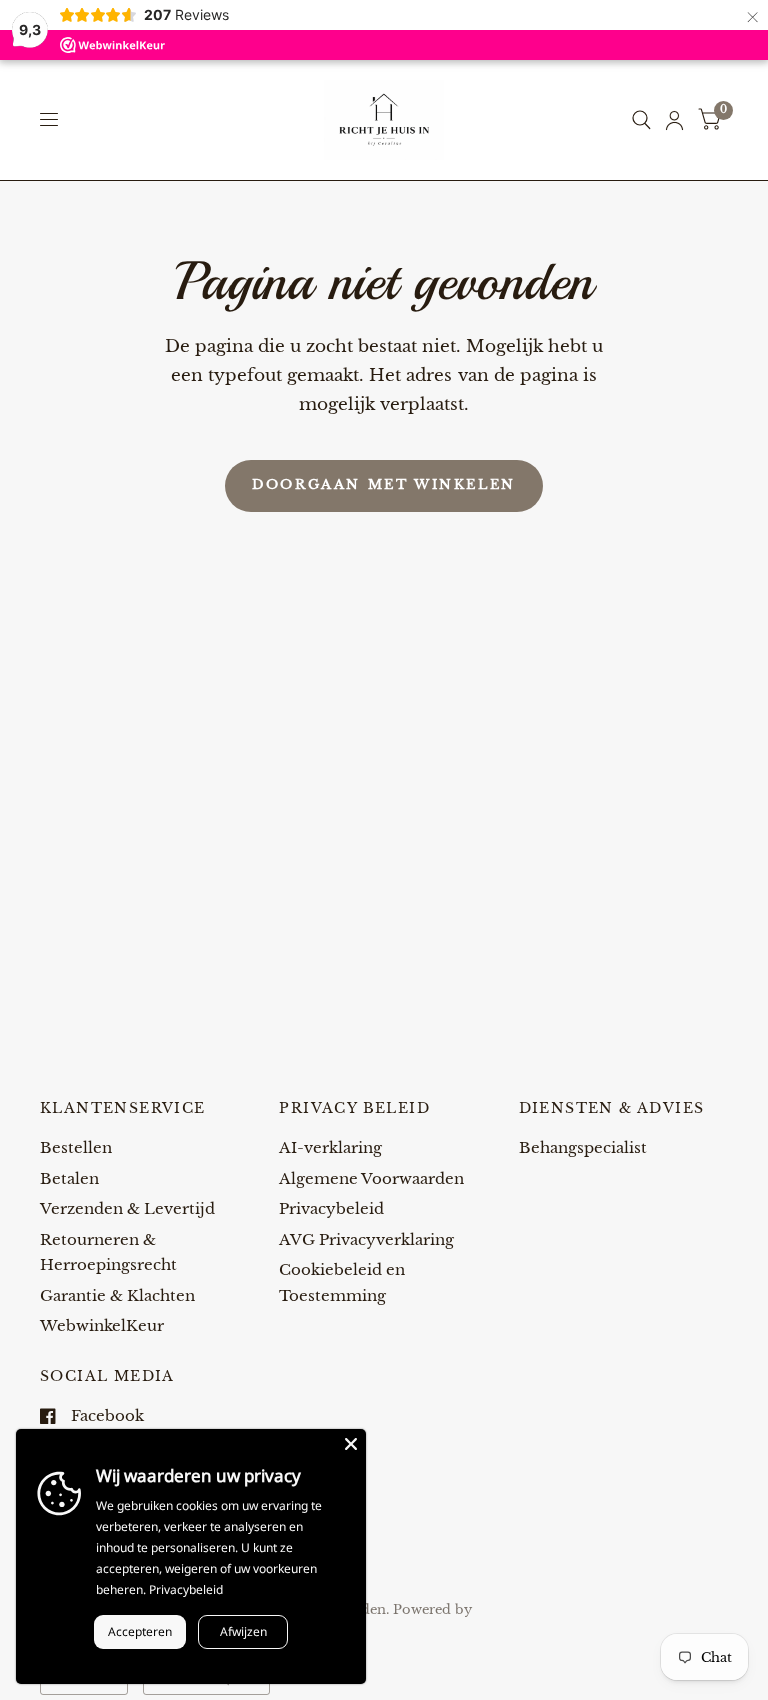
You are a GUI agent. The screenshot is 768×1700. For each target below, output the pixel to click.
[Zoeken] (641, 120)
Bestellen (76, 1147)
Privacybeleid (331, 1208)
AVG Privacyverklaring (366, 1239)
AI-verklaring (330, 1147)
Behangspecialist (583, 1147)
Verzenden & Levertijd (127, 1208)
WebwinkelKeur (102, 1325)
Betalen (69, 1178)
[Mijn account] (674, 120)
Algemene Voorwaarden (371, 1178)
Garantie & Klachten (117, 1295)
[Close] (351, 1444)
